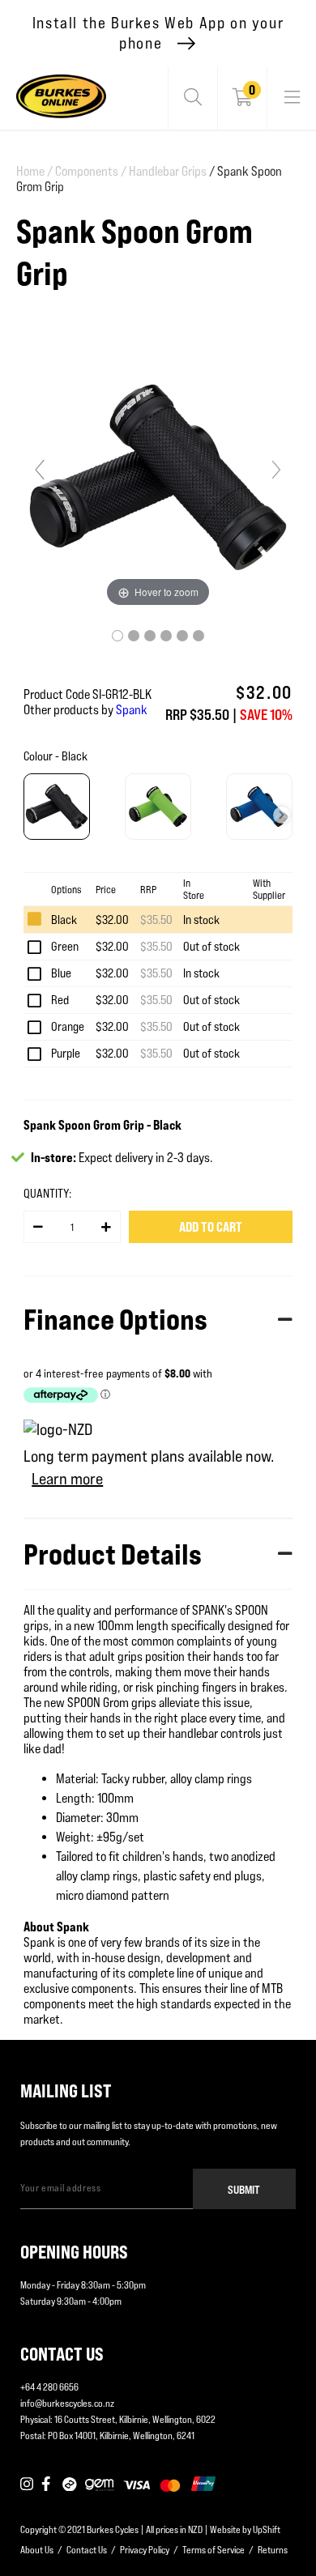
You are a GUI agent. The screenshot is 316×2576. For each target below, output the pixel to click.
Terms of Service (214, 2550)
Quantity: (47, 1193)
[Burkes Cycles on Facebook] (48, 2484)
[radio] (57, 807)
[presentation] (282, 815)
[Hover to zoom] (158, 477)
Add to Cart (211, 1227)
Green (65, 946)
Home (34, 171)
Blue (61, 973)
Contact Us (87, 2550)
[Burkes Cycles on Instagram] (27, 2484)
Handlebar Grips (168, 171)
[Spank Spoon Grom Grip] (117, 636)
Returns (273, 2550)
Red (60, 1000)
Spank (132, 710)
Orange (68, 1026)
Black (64, 920)
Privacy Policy (145, 2550)
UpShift (267, 2529)
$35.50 (156, 920)
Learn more (67, 1479)
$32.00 (112, 920)
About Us (37, 2550)
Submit (244, 2189)
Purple (66, 1053)
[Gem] (99, 2484)
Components (91, 171)
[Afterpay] (70, 2484)
